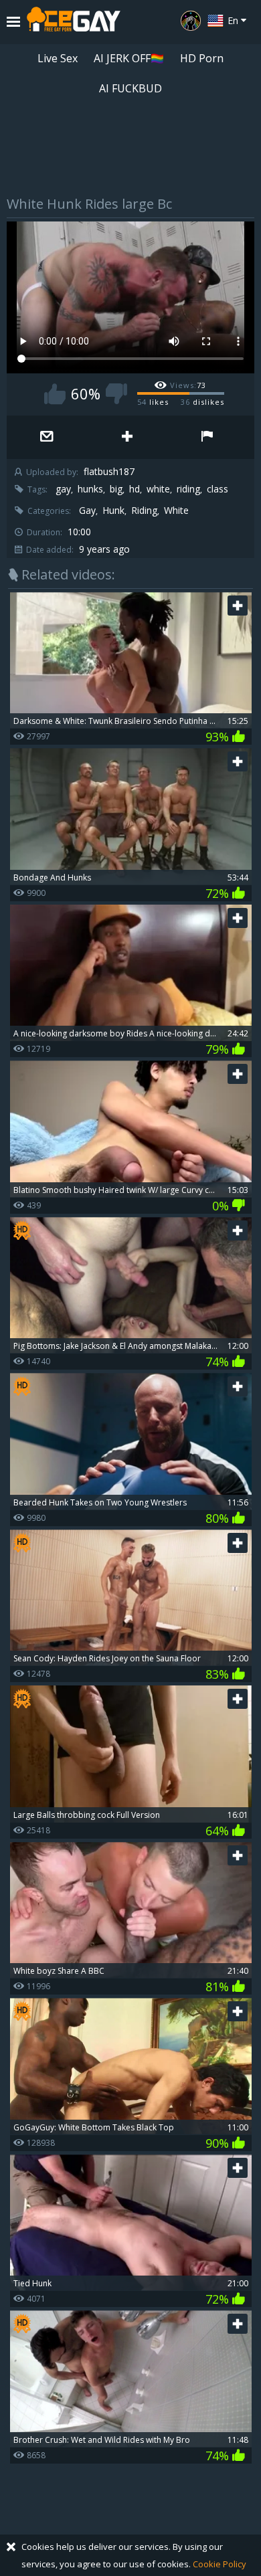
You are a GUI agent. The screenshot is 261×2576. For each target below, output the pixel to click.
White (176, 511)
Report (207, 437)
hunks (90, 489)
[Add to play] (127, 437)
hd (135, 489)
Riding (144, 511)
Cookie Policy (220, 2564)
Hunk (113, 511)
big (116, 489)
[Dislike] (116, 394)
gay (63, 489)
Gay (87, 511)
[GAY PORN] (191, 21)
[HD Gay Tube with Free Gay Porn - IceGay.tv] (74, 22)
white (158, 489)
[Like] (55, 394)
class (217, 489)
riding (188, 489)
